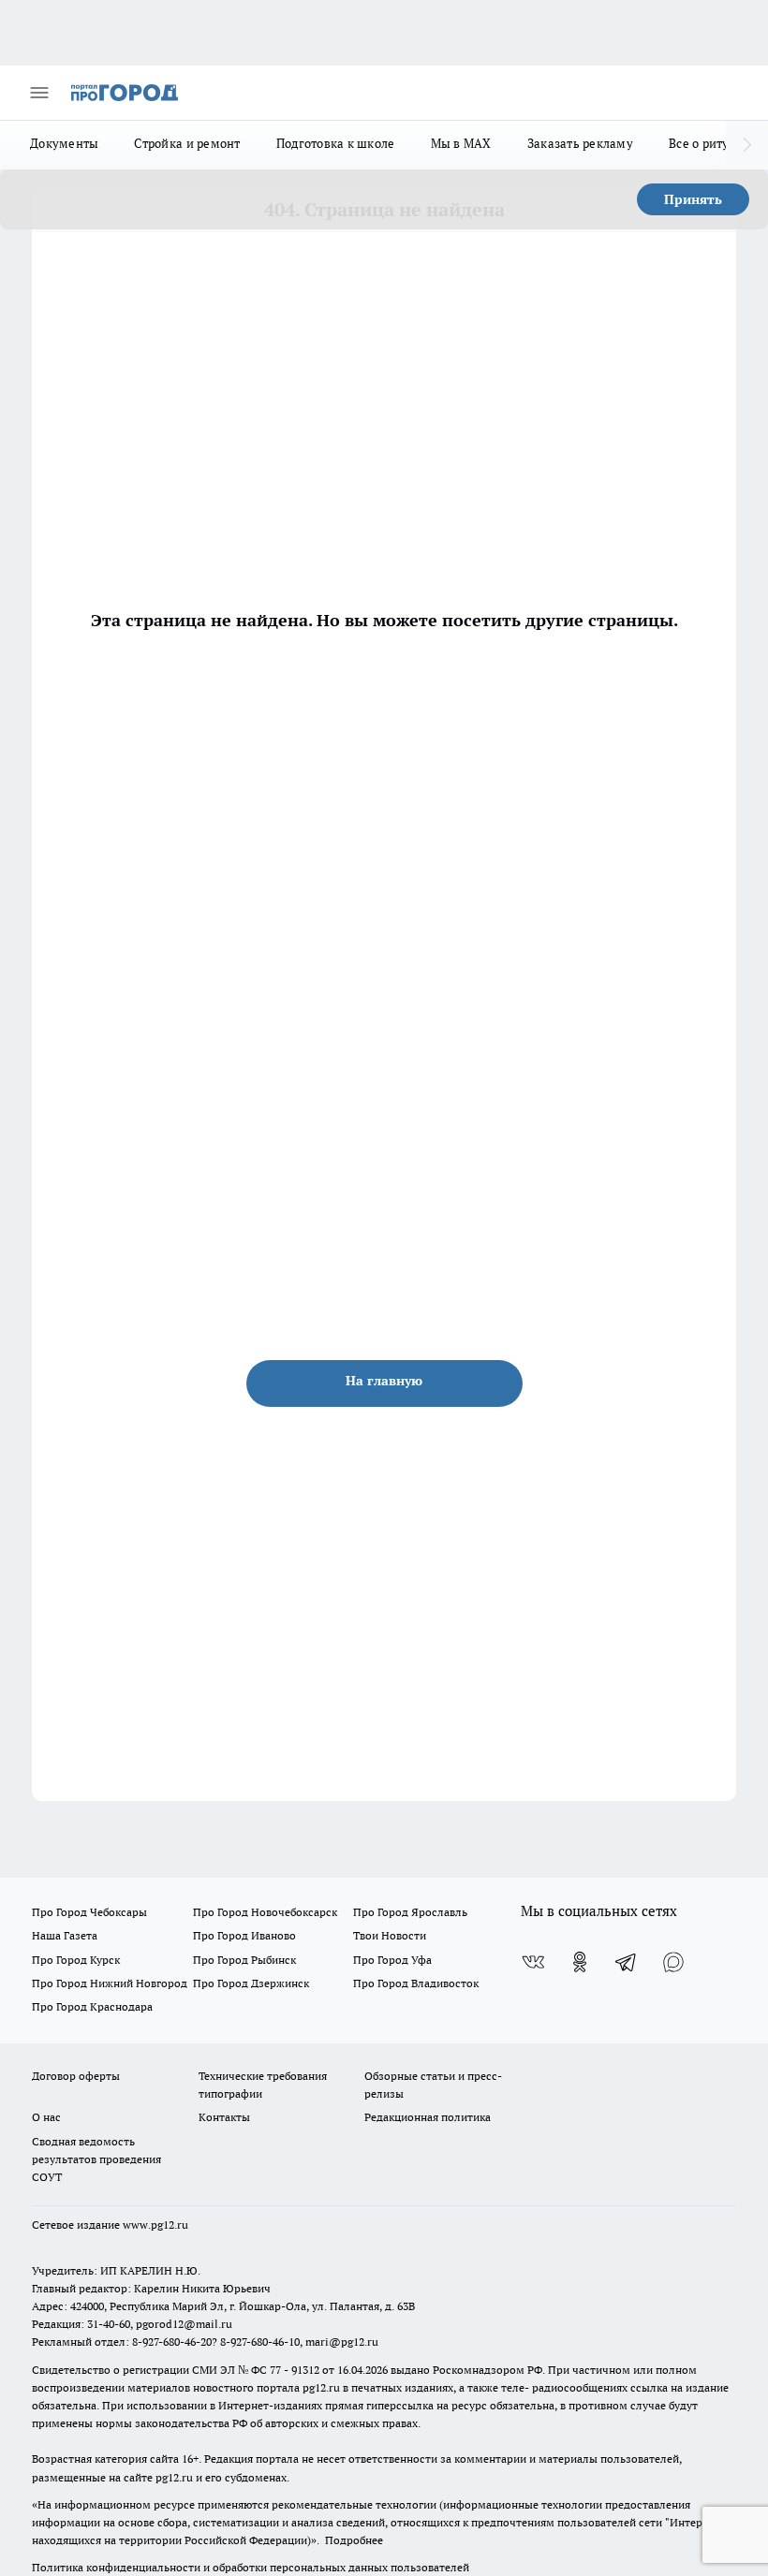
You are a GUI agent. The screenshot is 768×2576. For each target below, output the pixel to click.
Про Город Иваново (244, 1935)
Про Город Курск (76, 1960)
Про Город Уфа (392, 1960)
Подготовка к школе (336, 143)
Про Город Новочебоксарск (265, 1912)
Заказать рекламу (580, 143)
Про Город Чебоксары (89, 1912)
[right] (747, 145)
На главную (384, 1381)
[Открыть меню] (39, 93)
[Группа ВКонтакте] (533, 1962)
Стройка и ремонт (187, 143)
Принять (693, 199)
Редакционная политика (428, 2117)
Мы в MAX (461, 143)
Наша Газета (65, 1935)
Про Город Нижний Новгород (110, 1983)
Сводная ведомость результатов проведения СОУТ (96, 2159)
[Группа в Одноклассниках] (580, 1962)
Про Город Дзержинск (251, 1983)
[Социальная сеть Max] (673, 1962)
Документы (64, 143)
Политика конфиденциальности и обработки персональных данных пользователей (251, 2567)
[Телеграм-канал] (627, 1962)
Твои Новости (390, 1935)
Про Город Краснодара (92, 2006)
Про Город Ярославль (410, 1912)
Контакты (224, 2117)
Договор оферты (76, 2076)
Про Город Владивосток (416, 1983)
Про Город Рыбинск (244, 1960)
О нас (46, 2117)
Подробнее (354, 2540)
